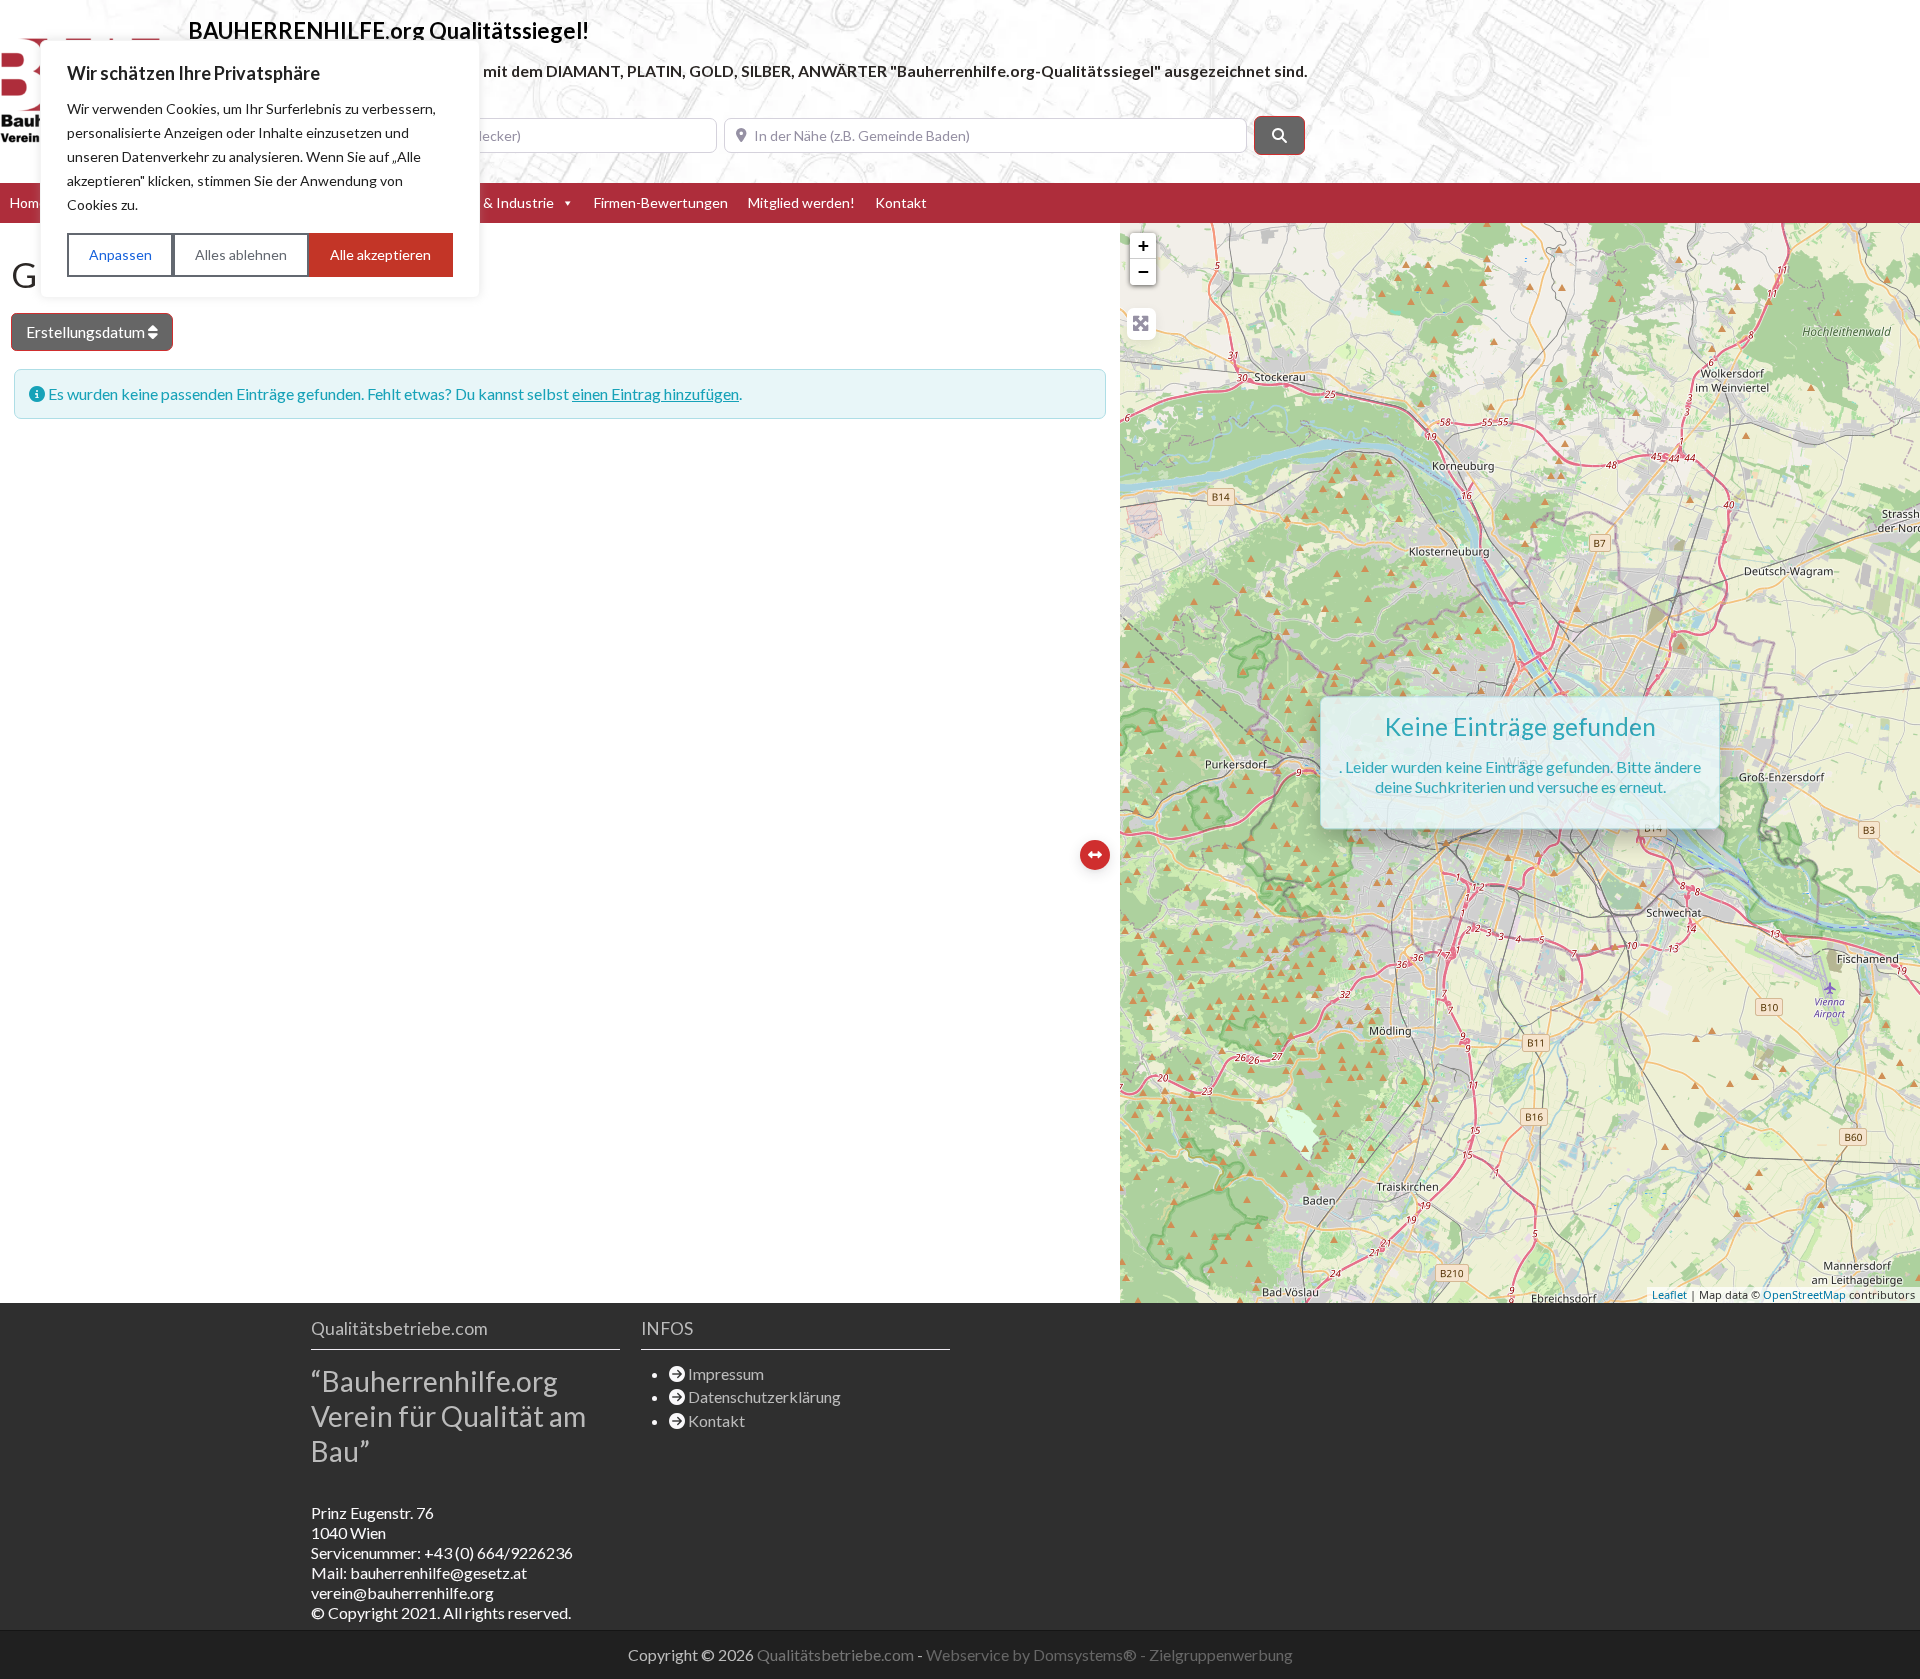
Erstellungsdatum (87, 332)
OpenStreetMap (1804, 1294)
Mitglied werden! (801, 202)
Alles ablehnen (241, 254)
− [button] (1143, 271)
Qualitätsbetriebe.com (837, 1654)
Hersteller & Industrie (485, 202)
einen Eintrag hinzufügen (655, 393)
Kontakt (901, 202)
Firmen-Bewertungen (661, 202)
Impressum (726, 1373)
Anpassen (120, 254)
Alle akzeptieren (380, 254)
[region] (260, 169)
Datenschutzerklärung (764, 1396)
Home (28, 202)
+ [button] (1143, 245)
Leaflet (1669, 1294)
